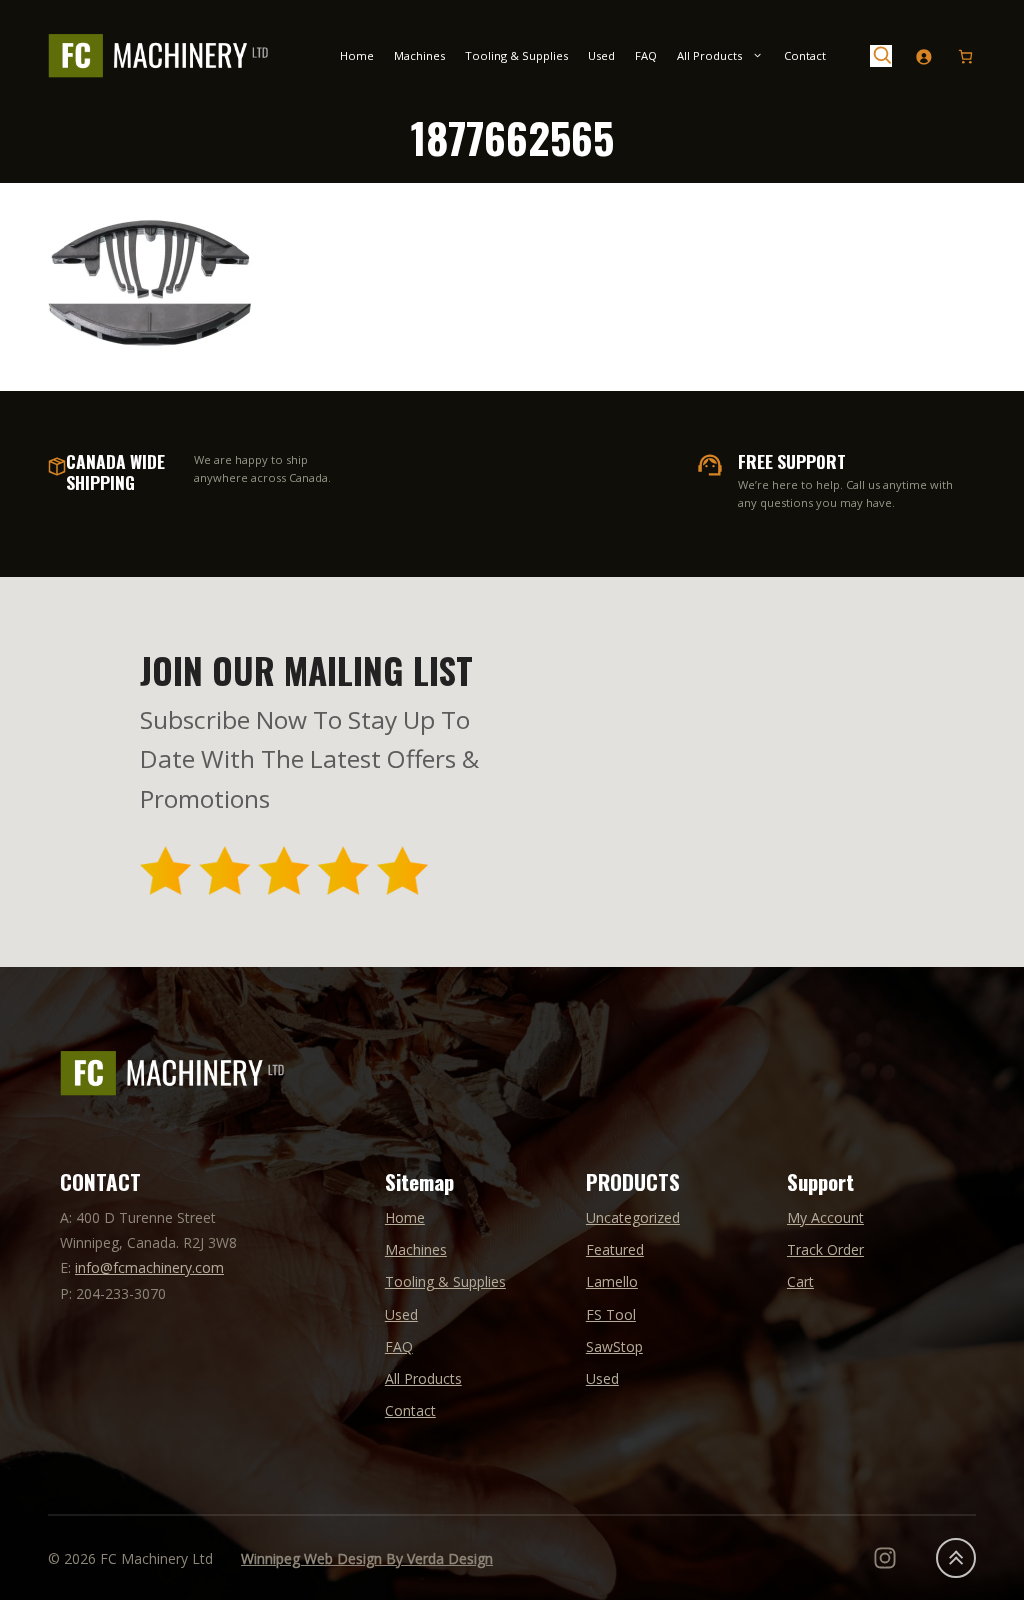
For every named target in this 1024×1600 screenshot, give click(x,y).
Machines (419, 55)
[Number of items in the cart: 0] (965, 56)
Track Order (825, 1249)
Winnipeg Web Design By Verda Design (367, 1558)
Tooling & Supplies (516, 55)
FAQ (646, 55)
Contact (805, 55)
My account (825, 1217)
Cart (800, 1281)
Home (357, 55)
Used (601, 55)
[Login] (923, 56)
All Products (709, 55)
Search (881, 56)
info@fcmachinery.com (149, 1267)
